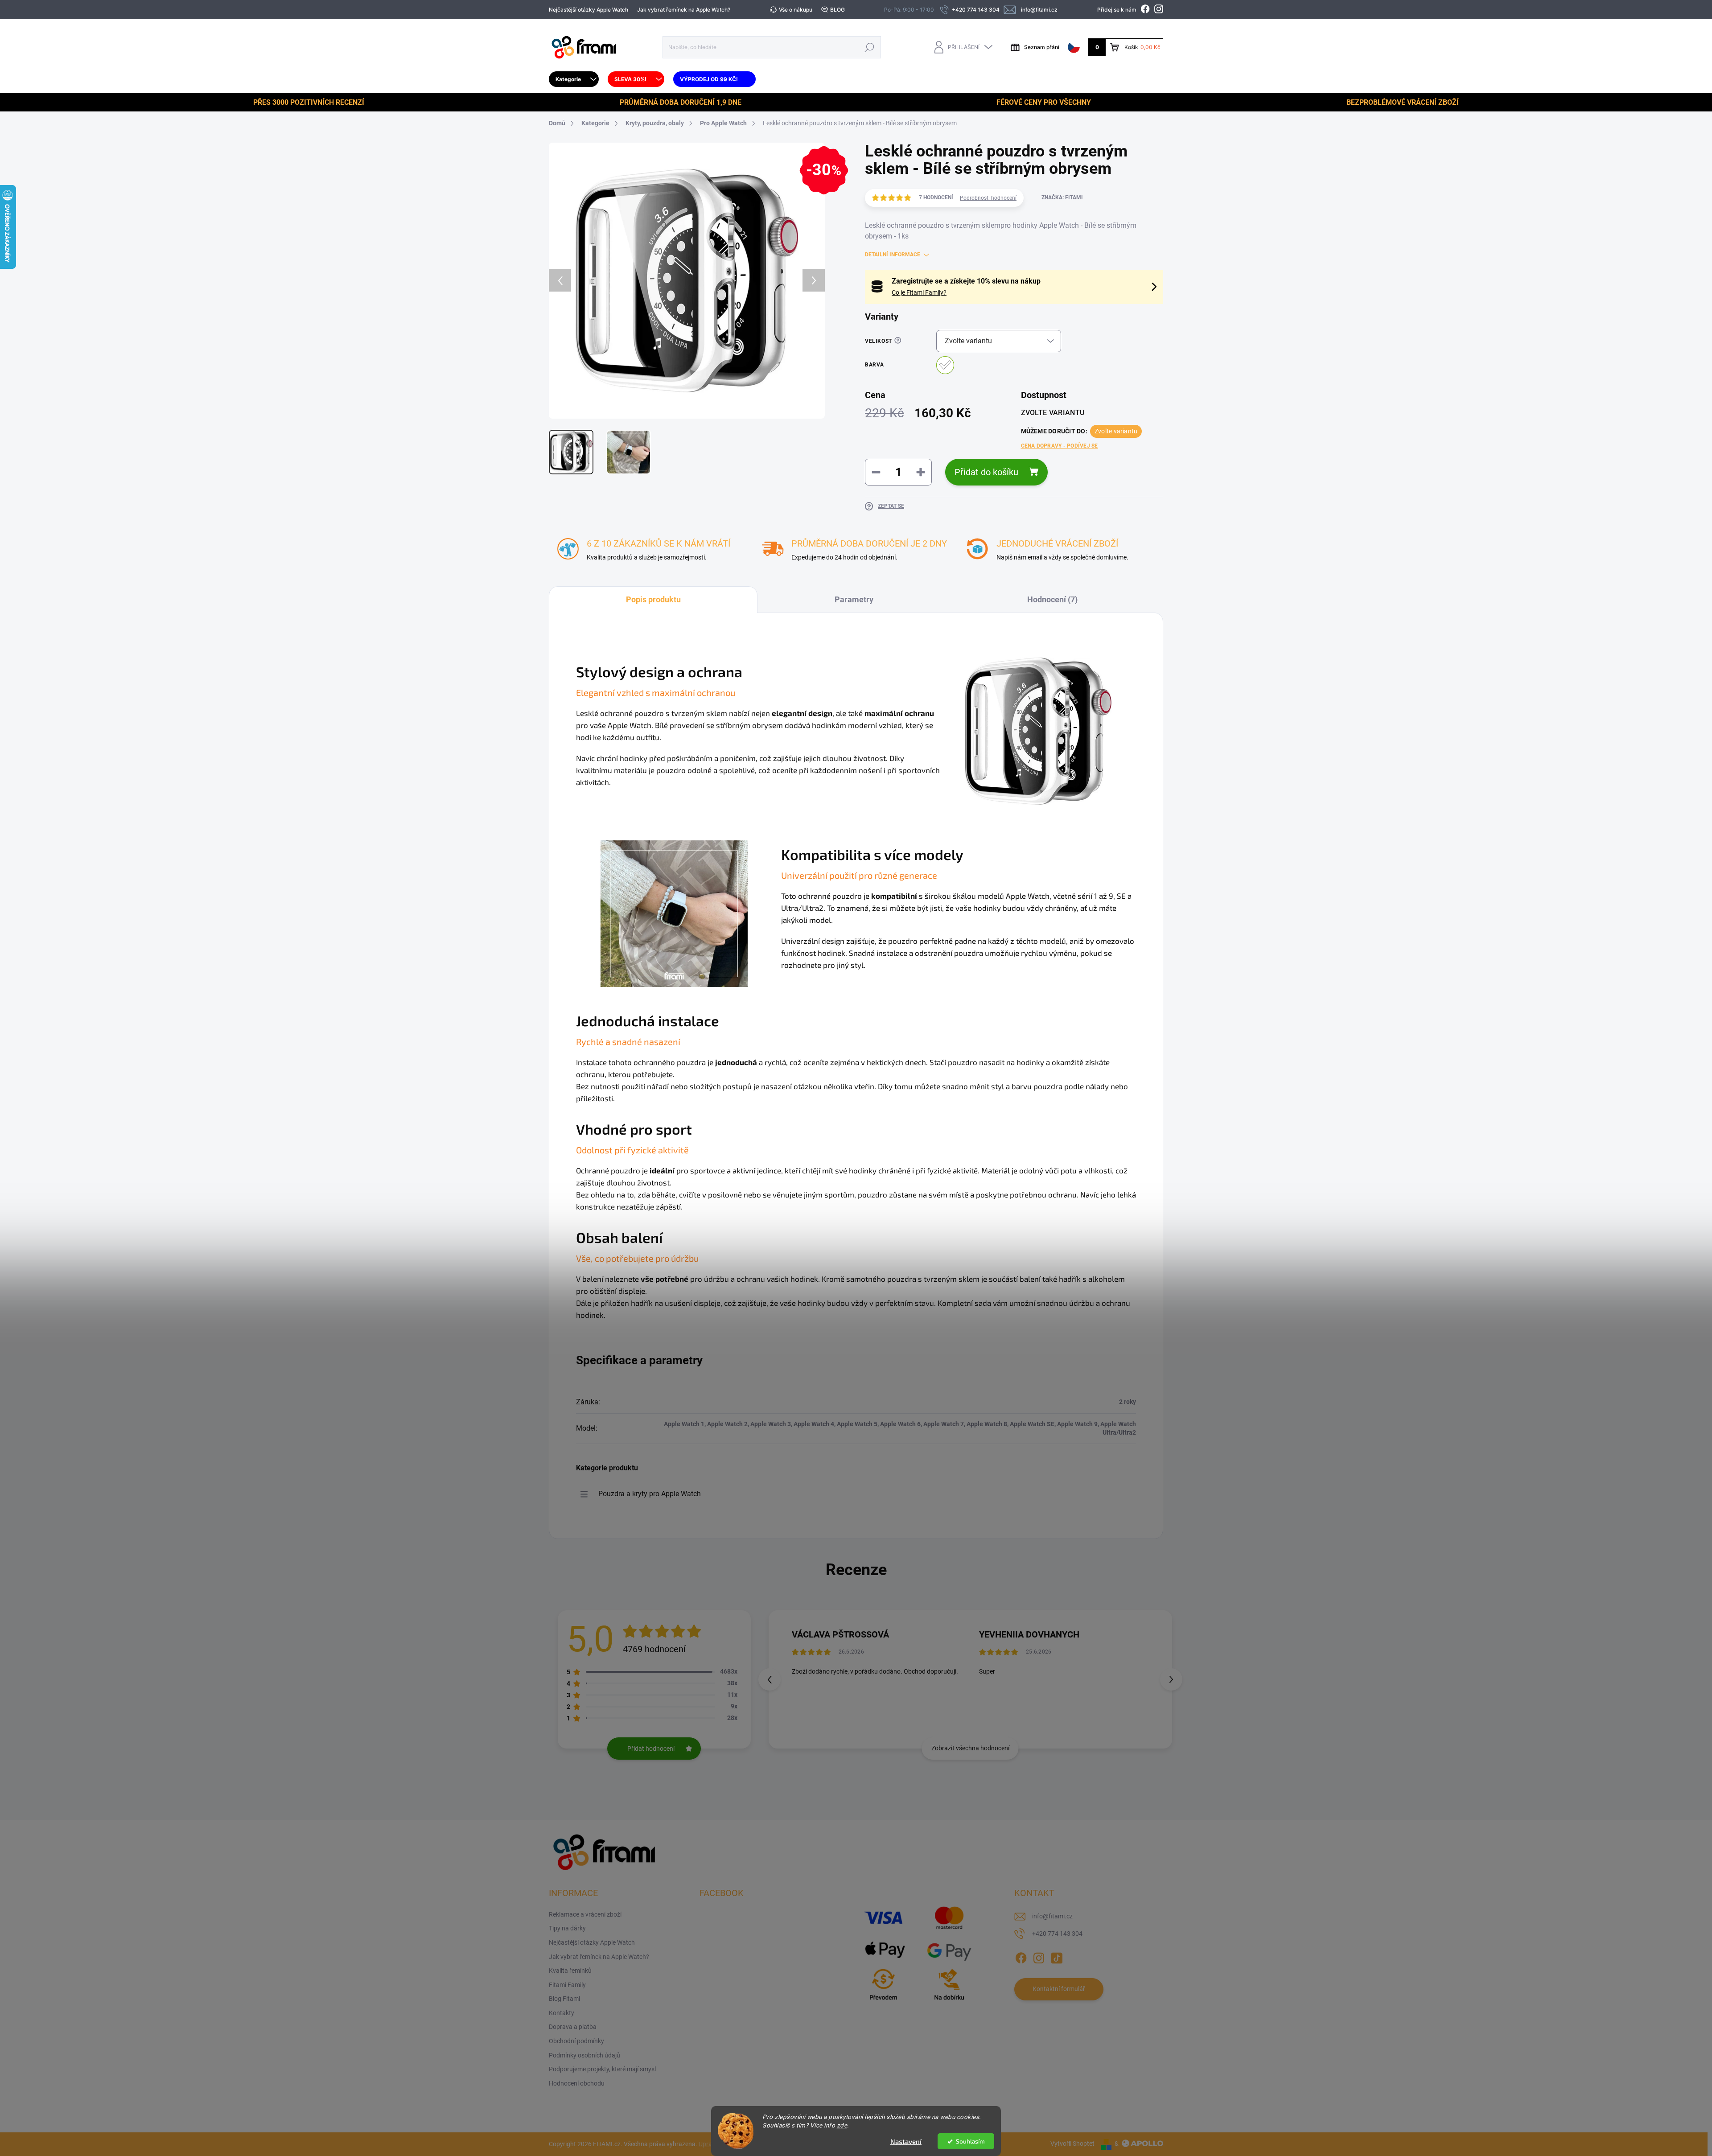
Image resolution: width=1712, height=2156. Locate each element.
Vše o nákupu (796, 10)
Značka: (1062, 197)
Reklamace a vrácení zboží (585, 1914)
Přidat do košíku (986, 472)
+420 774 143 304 (1057, 1934)
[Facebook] (1021, 1956)
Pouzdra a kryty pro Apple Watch (650, 1494)
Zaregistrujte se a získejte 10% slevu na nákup (966, 281)
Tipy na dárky (567, 1928)
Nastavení (906, 2141)
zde (842, 2125)
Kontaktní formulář (1059, 1989)
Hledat (870, 47)
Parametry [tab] (854, 599)
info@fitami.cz (1052, 1916)
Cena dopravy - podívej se (1060, 446)
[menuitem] (574, 79)
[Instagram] (1039, 1956)
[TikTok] (1057, 1956)
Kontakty (562, 2013)
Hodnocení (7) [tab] (1052, 599)
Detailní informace (893, 255)
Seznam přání (1042, 47)
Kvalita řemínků (570, 1971)
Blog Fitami (564, 1999)
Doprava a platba (573, 2027)
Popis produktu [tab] (653, 599)
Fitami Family (567, 1985)
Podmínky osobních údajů (584, 2055)
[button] (1171, 1679)
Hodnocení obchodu (577, 2083)
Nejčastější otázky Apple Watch (588, 10)
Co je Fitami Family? (919, 292)
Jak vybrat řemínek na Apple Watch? (684, 10)
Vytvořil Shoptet (1072, 2144)
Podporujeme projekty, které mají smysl (602, 2069)
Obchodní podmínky (576, 2041)
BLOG (837, 10)
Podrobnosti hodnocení (988, 198)
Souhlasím (970, 2141)
